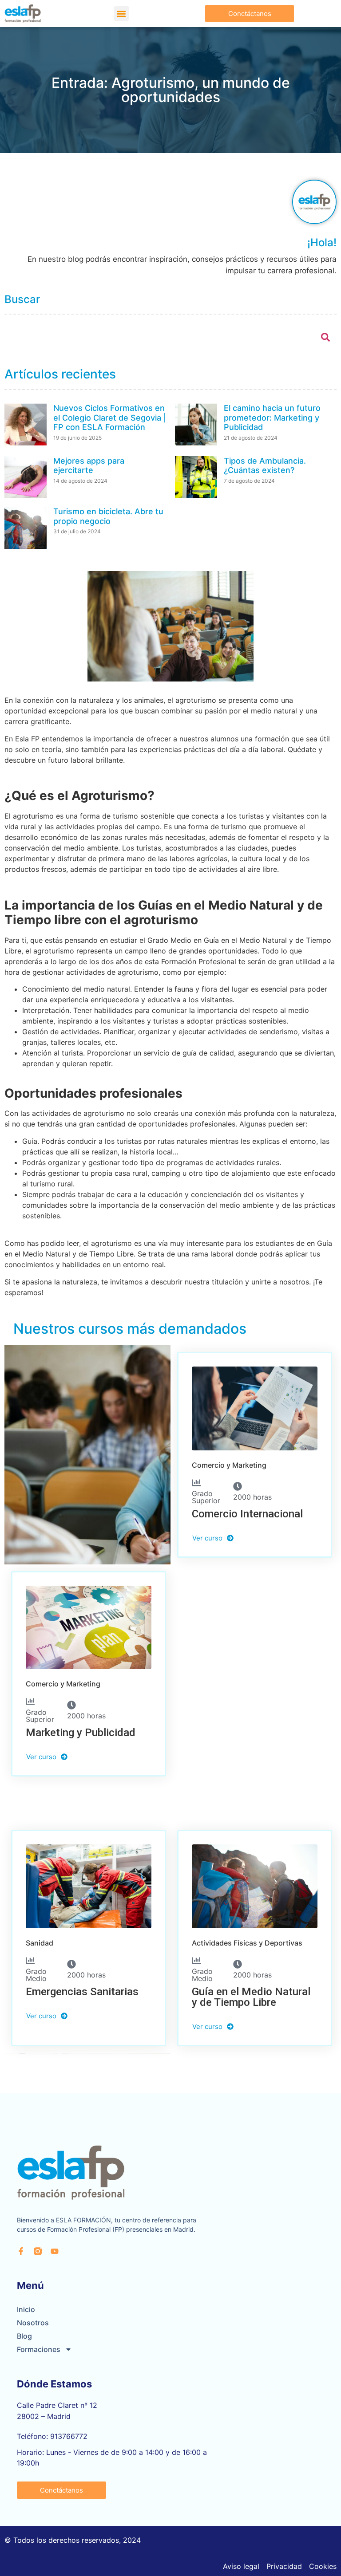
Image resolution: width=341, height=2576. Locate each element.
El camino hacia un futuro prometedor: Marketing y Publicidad (272, 418)
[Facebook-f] (21, 2251)
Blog (24, 2336)
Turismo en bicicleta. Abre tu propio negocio (108, 516)
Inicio (26, 2309)
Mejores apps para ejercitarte (89, 466)
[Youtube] (55, 2251)
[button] (121, 14)
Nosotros (33, 2323)
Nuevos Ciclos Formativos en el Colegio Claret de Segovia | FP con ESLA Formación (110, 418)
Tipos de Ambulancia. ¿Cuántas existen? (265, 466)
